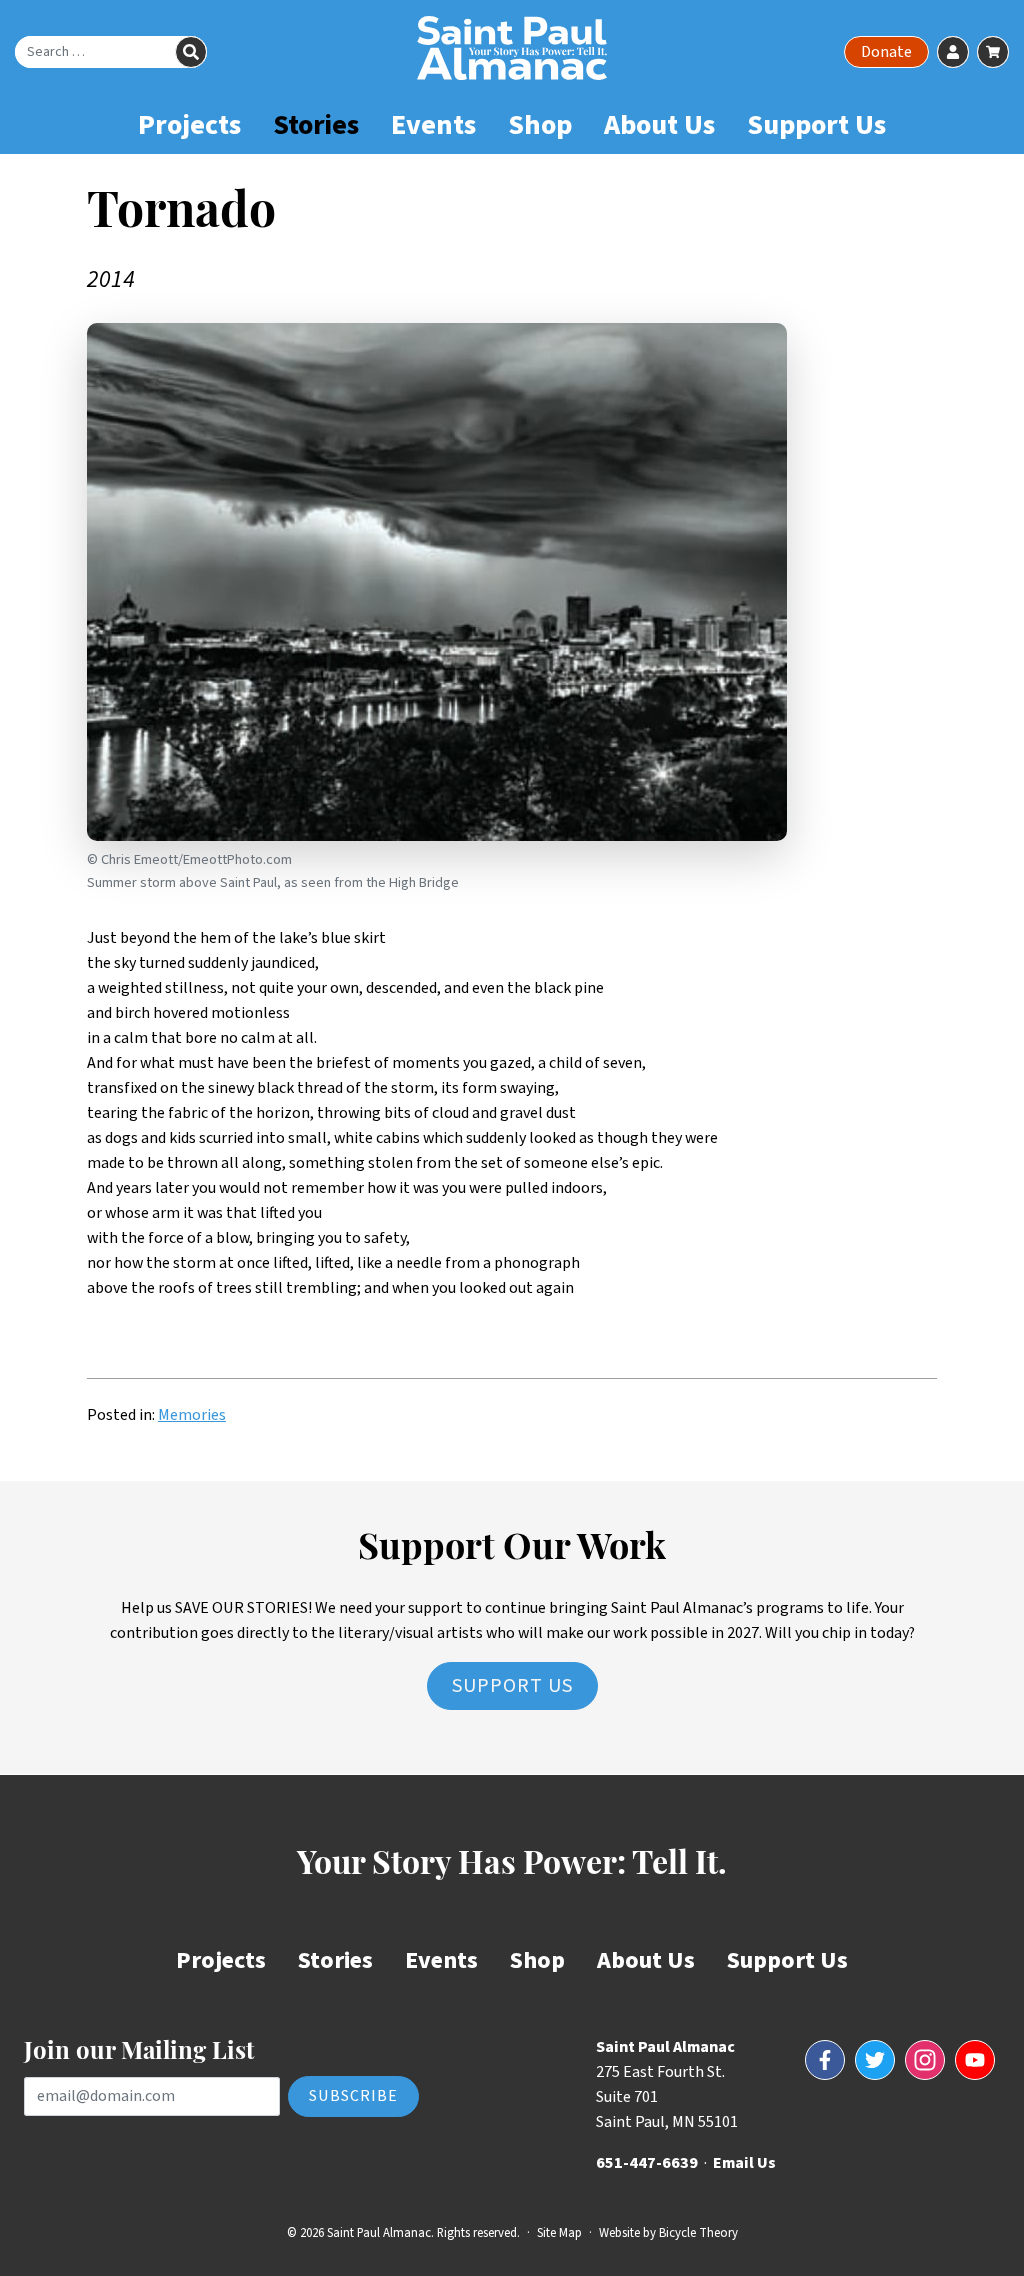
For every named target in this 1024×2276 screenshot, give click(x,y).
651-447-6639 (647, 2163)
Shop (540, 125)
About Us (659, 125)
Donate (886, 52)
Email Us (744, 2163)
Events (433, 125)
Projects (189, 125)
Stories (316, 125)
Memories (192, 1415)
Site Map (559, 2233)
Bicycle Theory (698, 2233)
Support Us (816, 125)
